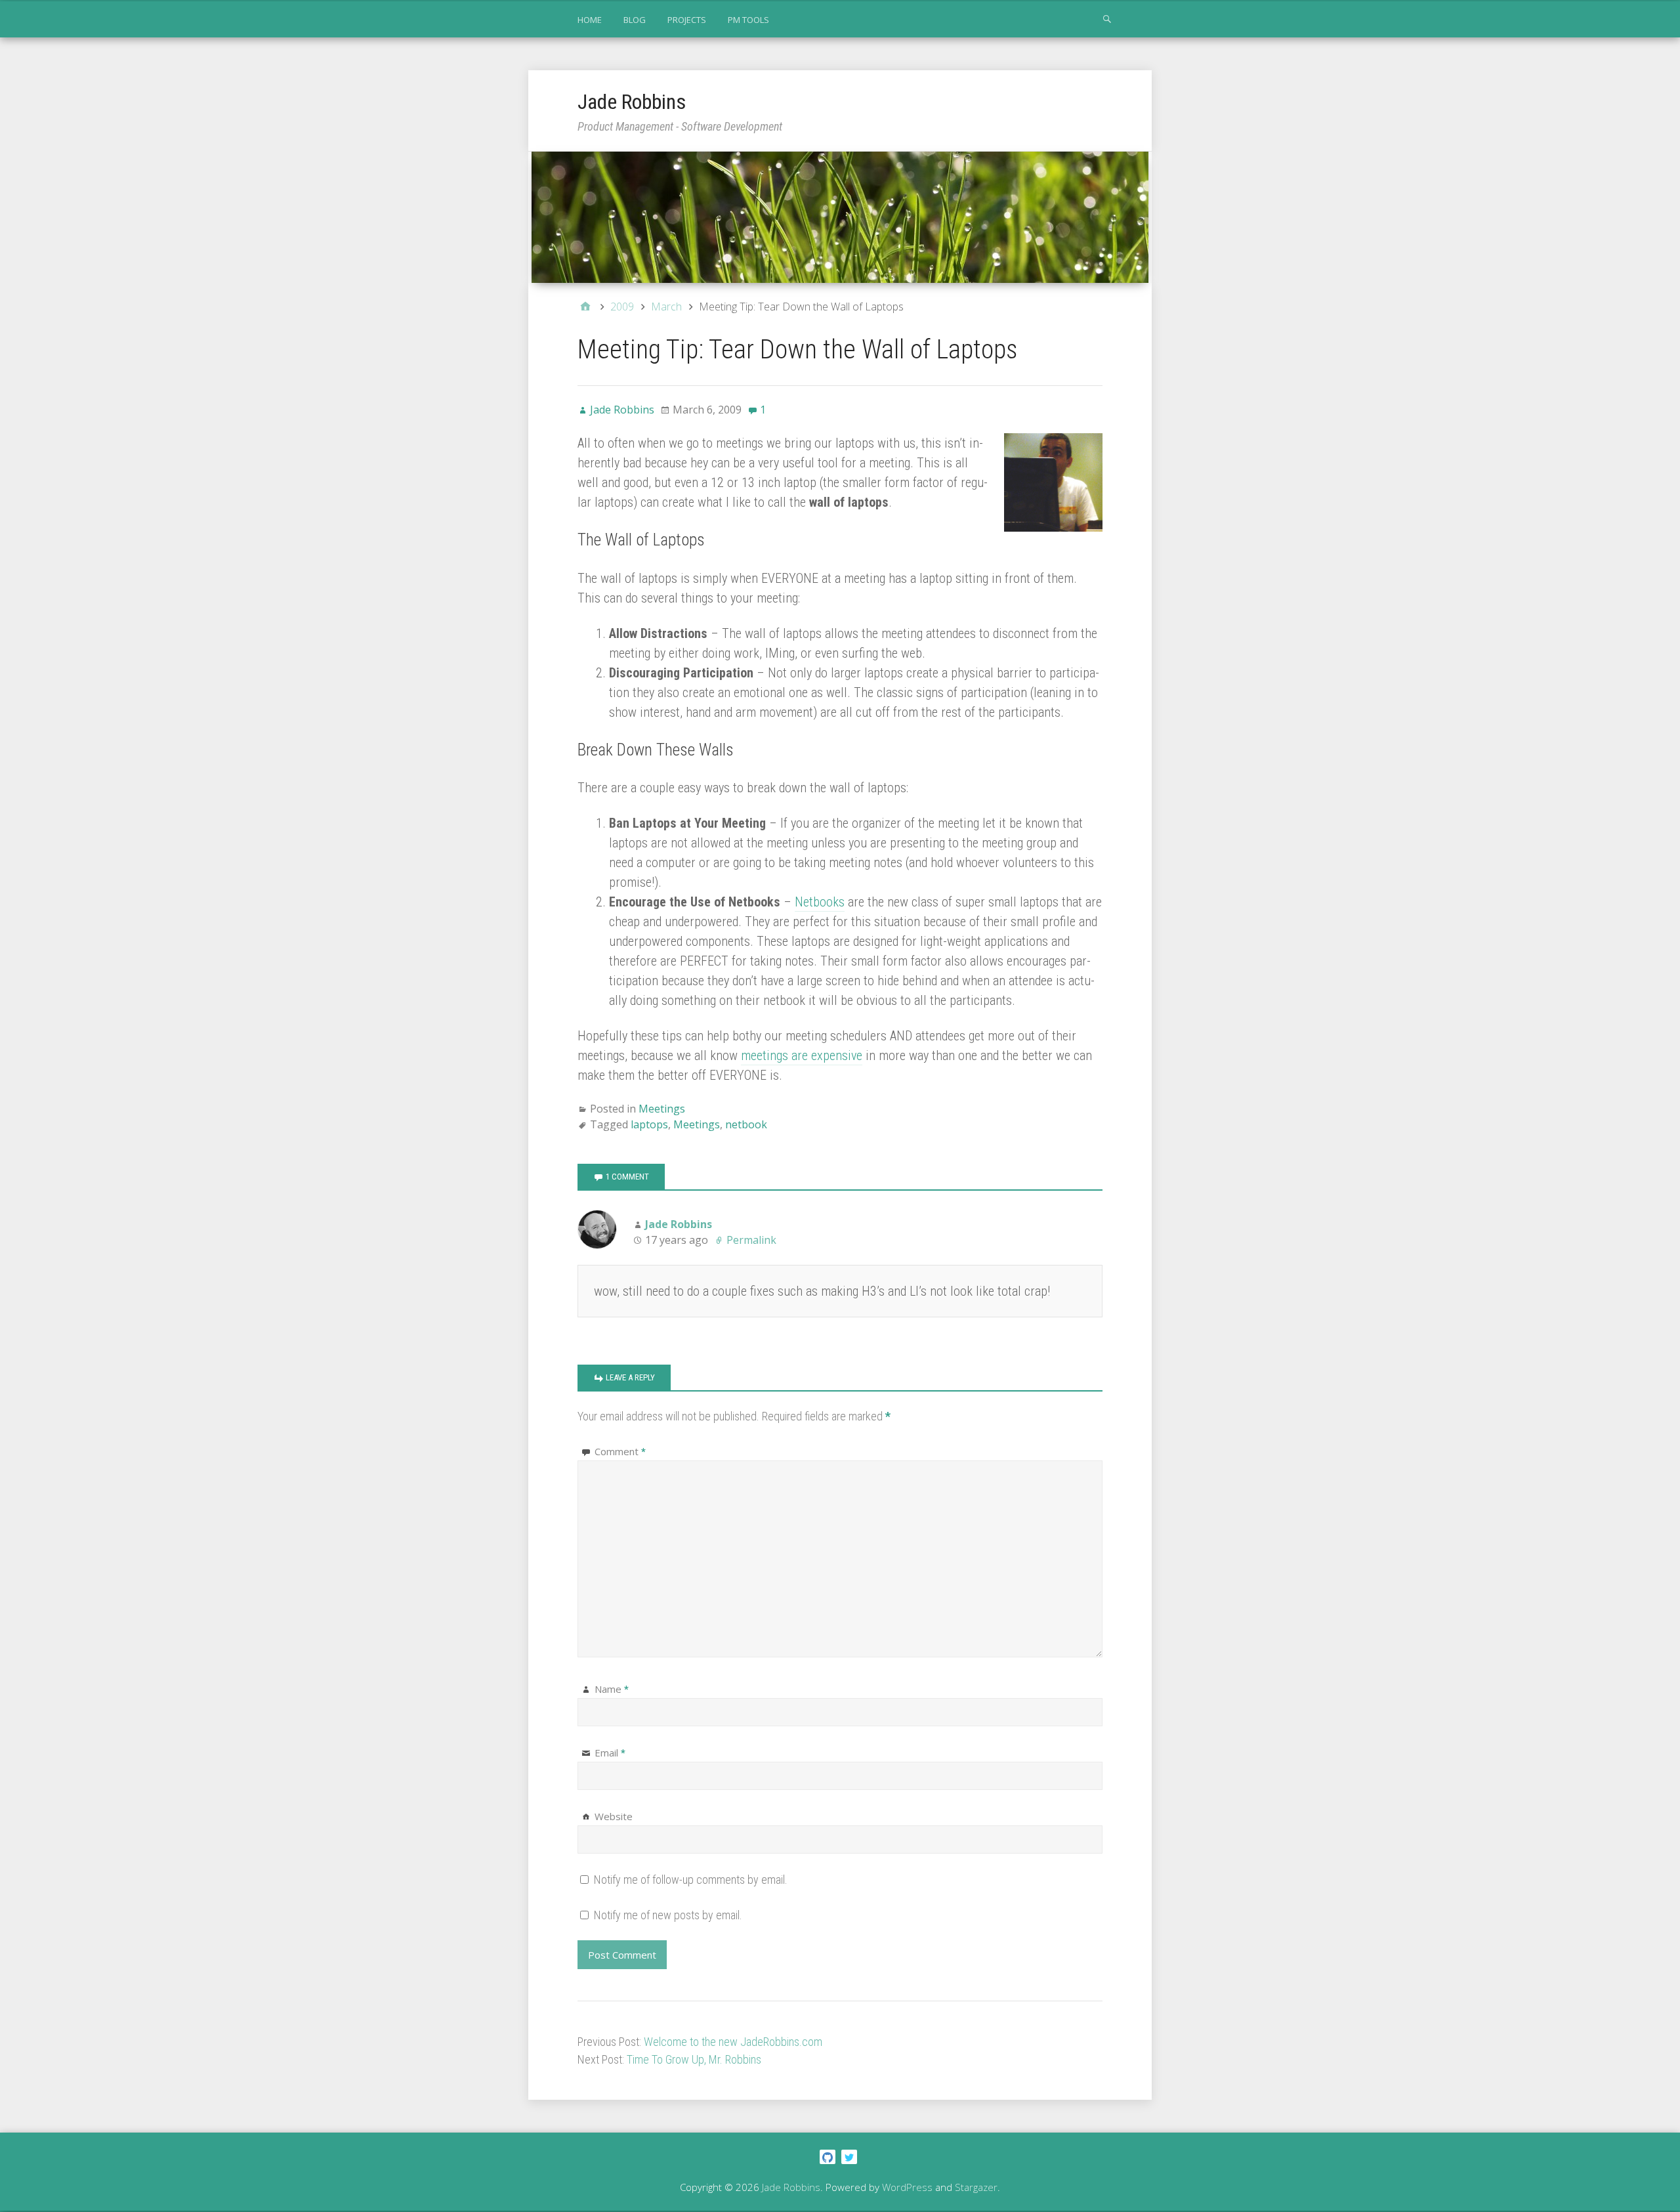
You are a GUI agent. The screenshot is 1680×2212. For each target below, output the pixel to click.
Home (590, 20)
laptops (649, 1124)
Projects (687, 20)
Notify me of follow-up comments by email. (691, 1880)
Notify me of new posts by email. (668, 1915)
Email (610, 1753)
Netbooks (820, 902)
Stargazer (976, 2187)
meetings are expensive (802, 1055)
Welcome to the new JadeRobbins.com (733, 2042)
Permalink (751, 1240)
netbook (746, 1124)
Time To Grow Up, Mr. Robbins (694, 2059)
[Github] (829, 2156)
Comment (620, 1451)
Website (614, 1816)
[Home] (585, 307)
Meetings (662, 1109)
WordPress (907, 2187)
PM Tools (748, 20)
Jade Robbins (632, 102)
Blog (635, 20)
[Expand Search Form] (1107, 18)
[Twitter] (851, 2156)
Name (612, 1689)
